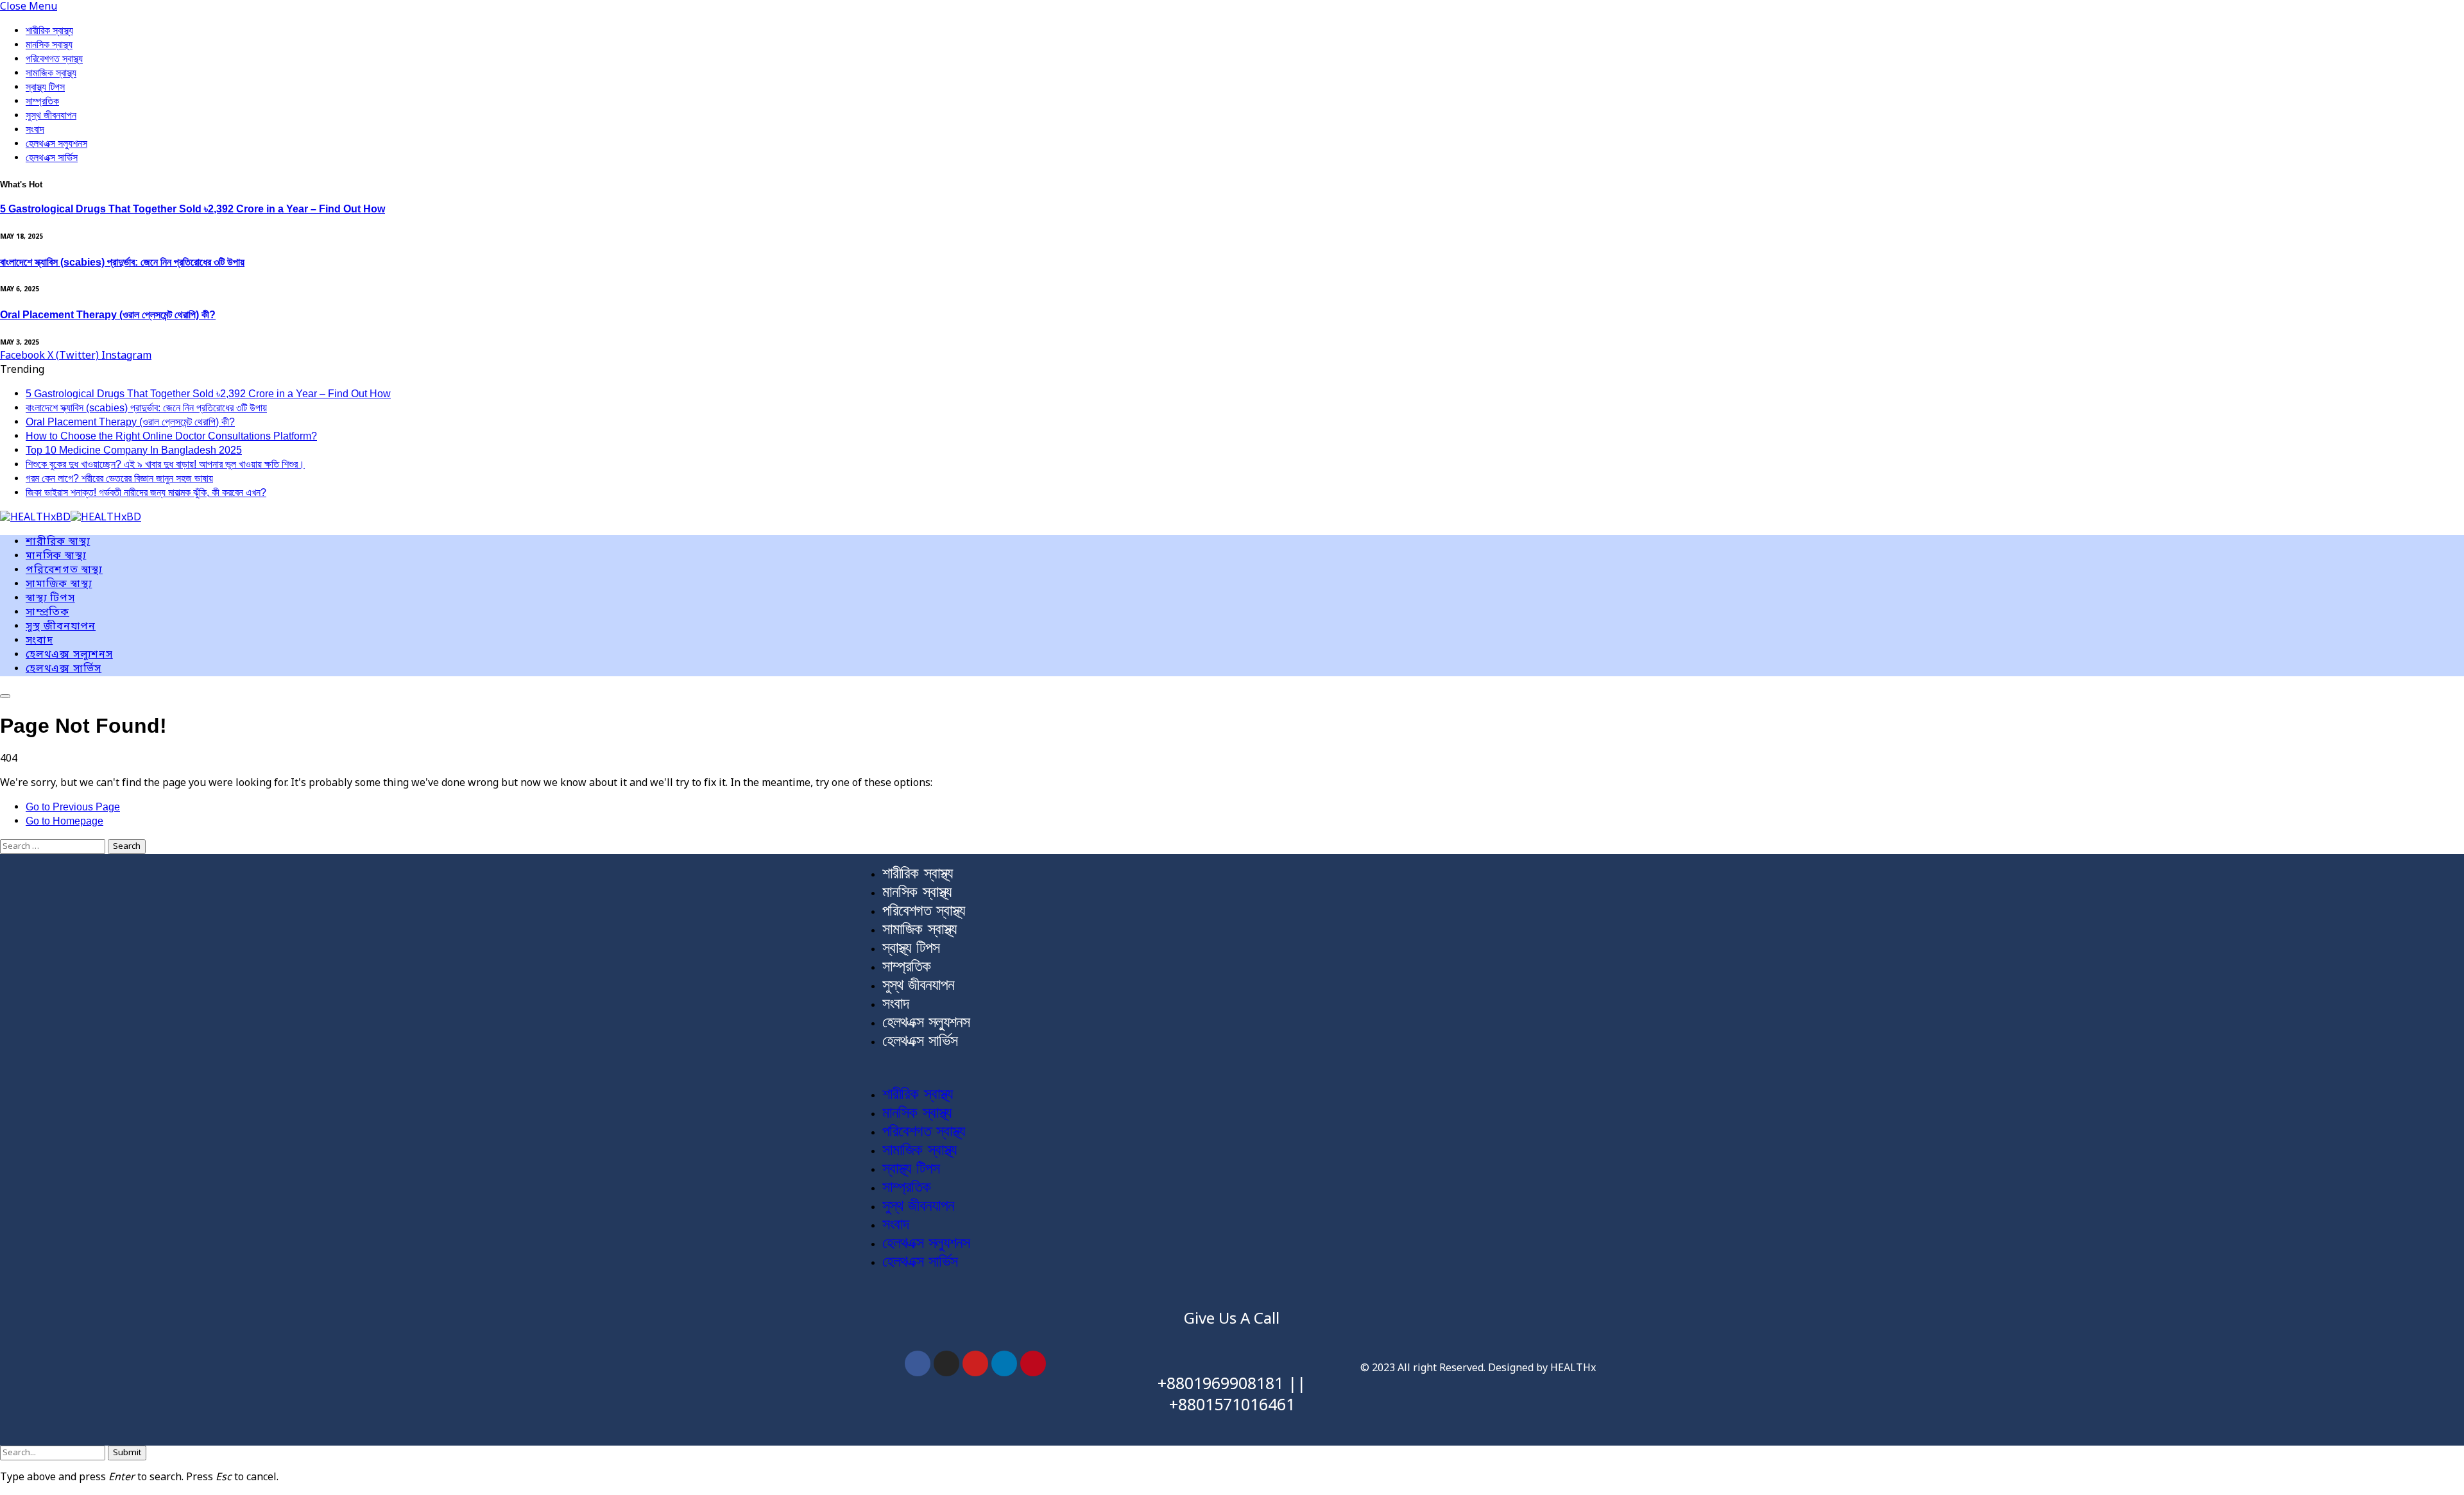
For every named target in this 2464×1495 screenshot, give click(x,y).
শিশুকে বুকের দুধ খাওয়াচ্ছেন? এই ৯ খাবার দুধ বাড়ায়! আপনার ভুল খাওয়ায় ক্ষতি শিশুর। (165, 464)
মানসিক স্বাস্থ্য (49, 45)
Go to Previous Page (73, 807)
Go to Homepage (64, 821)
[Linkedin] (1004, 1363)
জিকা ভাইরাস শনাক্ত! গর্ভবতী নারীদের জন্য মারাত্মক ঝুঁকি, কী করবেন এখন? (146, 492)
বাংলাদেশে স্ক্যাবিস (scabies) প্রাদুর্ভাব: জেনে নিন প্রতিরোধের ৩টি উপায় (122, 262)
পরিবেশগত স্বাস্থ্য (54, 59)
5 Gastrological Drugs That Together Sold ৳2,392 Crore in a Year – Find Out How (193, 209)
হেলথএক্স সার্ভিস (52, 158)
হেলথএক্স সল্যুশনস (56, 143)
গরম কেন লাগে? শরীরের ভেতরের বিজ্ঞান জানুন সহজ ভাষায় (119, 478)
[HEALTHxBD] (71, 518)
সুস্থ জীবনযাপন (51, 115)
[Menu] (5, 696)
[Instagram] (946, 1363)
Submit (127, 1453)
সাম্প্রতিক (42, 101)
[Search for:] (54, 846)
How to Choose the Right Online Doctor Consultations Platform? (171, 436)
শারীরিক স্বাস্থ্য (49, 30)
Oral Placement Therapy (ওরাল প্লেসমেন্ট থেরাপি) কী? (108, 315)
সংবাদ (35, 129)
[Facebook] (918, 1363)
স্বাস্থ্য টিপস (45, 87)
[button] (1232, 1068)
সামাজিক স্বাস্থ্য (51, 73)
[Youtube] (975, 1363)
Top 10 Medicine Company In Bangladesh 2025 (134, 450)
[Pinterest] (1033, 1363)
